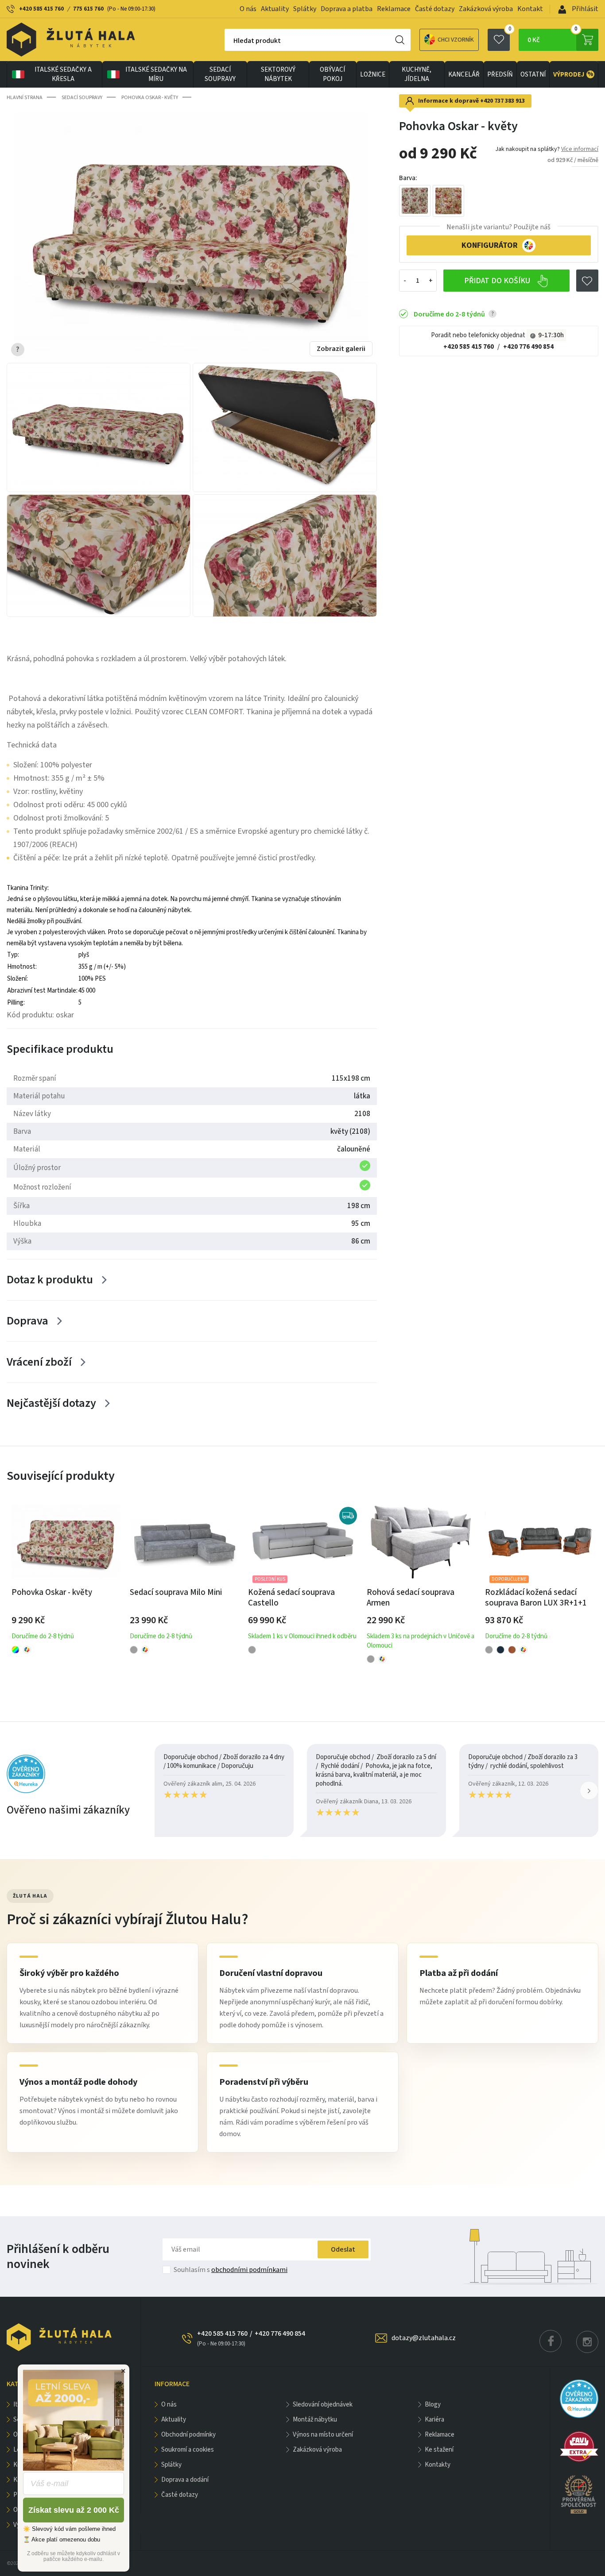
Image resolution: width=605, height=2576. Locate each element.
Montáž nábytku (315, 2420)
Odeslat (343, 2249)
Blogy (433, 2405)
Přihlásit (584, 9)
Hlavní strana (25, 98)
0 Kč (553, 37)
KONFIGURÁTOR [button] (490, 245)
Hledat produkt (257, 41)
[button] (589, 1790)
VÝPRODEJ (573, 74)
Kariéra (434, 2420)
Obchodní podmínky (188, 2435)
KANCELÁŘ (464, 75)
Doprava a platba (347, 9)
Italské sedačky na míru (156, 74)
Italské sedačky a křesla (63, 74)
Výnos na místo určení (323, 2435)
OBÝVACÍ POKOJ (332, 74)
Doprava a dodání (185, 2480)
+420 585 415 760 (41, 9)
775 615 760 (88, 9)
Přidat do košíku (498, 281)
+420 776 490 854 (528, 347)
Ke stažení (439, 2450)
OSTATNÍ (533, 75)
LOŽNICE (373, 75)
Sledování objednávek (323, 2405)
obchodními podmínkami (249, 2270)
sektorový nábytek (278, 74)
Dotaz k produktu (50, 1280)
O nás (248, 9)
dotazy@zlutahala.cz (424, 2338)
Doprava (27, 1321)
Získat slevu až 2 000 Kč (74, 2510)
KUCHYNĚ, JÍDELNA (417, 74)
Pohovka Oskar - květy (150, 98)
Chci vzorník (456, 40)
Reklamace (394, 9)
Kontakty (438, 2465)
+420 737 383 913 (502, 101)
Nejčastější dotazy (51, 1403)
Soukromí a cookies (188, 2450)
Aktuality (275, 9)
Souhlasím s (231, 2270)
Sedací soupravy (220, 74)
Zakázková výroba (486, 9)
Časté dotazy (435, 9)
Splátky (305, 9)
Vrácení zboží (39, 1362)
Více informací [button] (580, 149)
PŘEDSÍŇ (500, 75)
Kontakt (530, 9)
